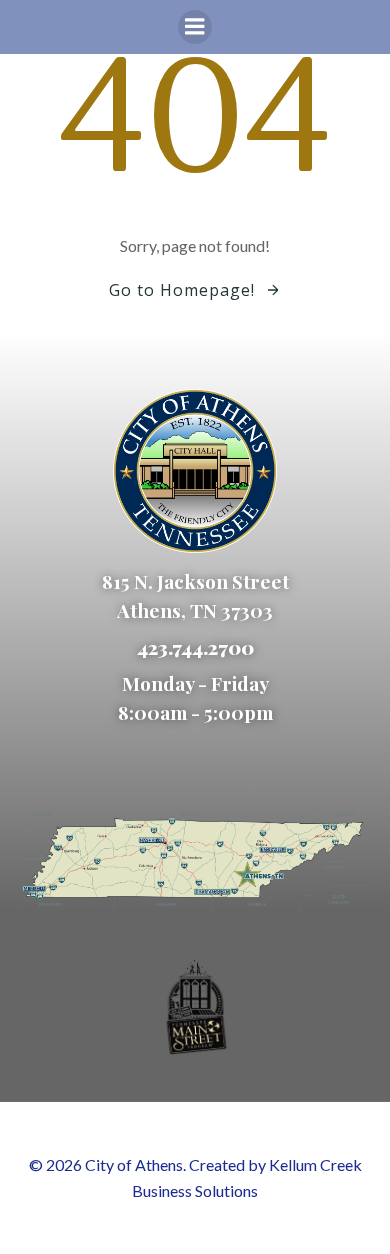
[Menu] (195, 27)
